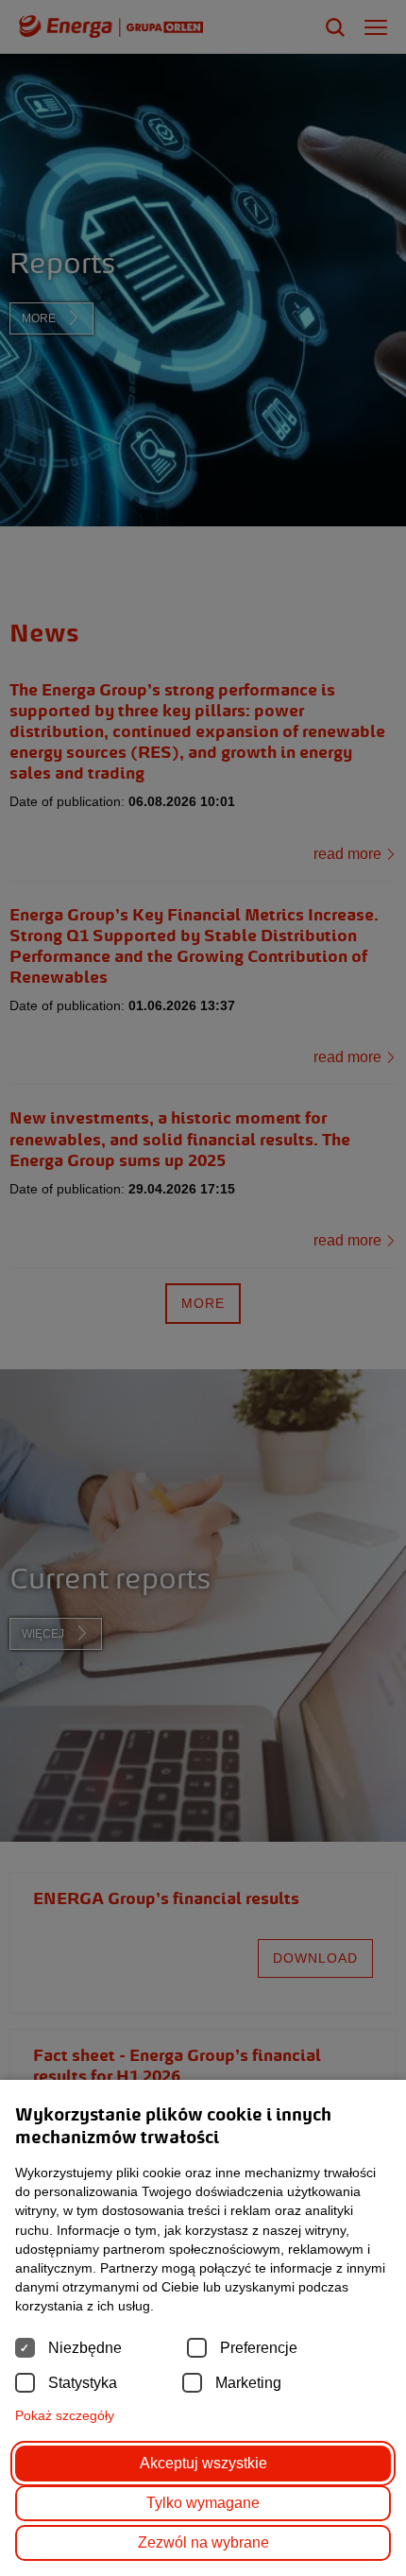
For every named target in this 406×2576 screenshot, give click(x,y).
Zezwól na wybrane (203, 2542)
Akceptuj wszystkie (203, 2463)
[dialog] (203, 1288)
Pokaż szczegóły (65, 2415)
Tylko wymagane (203, 2503)
